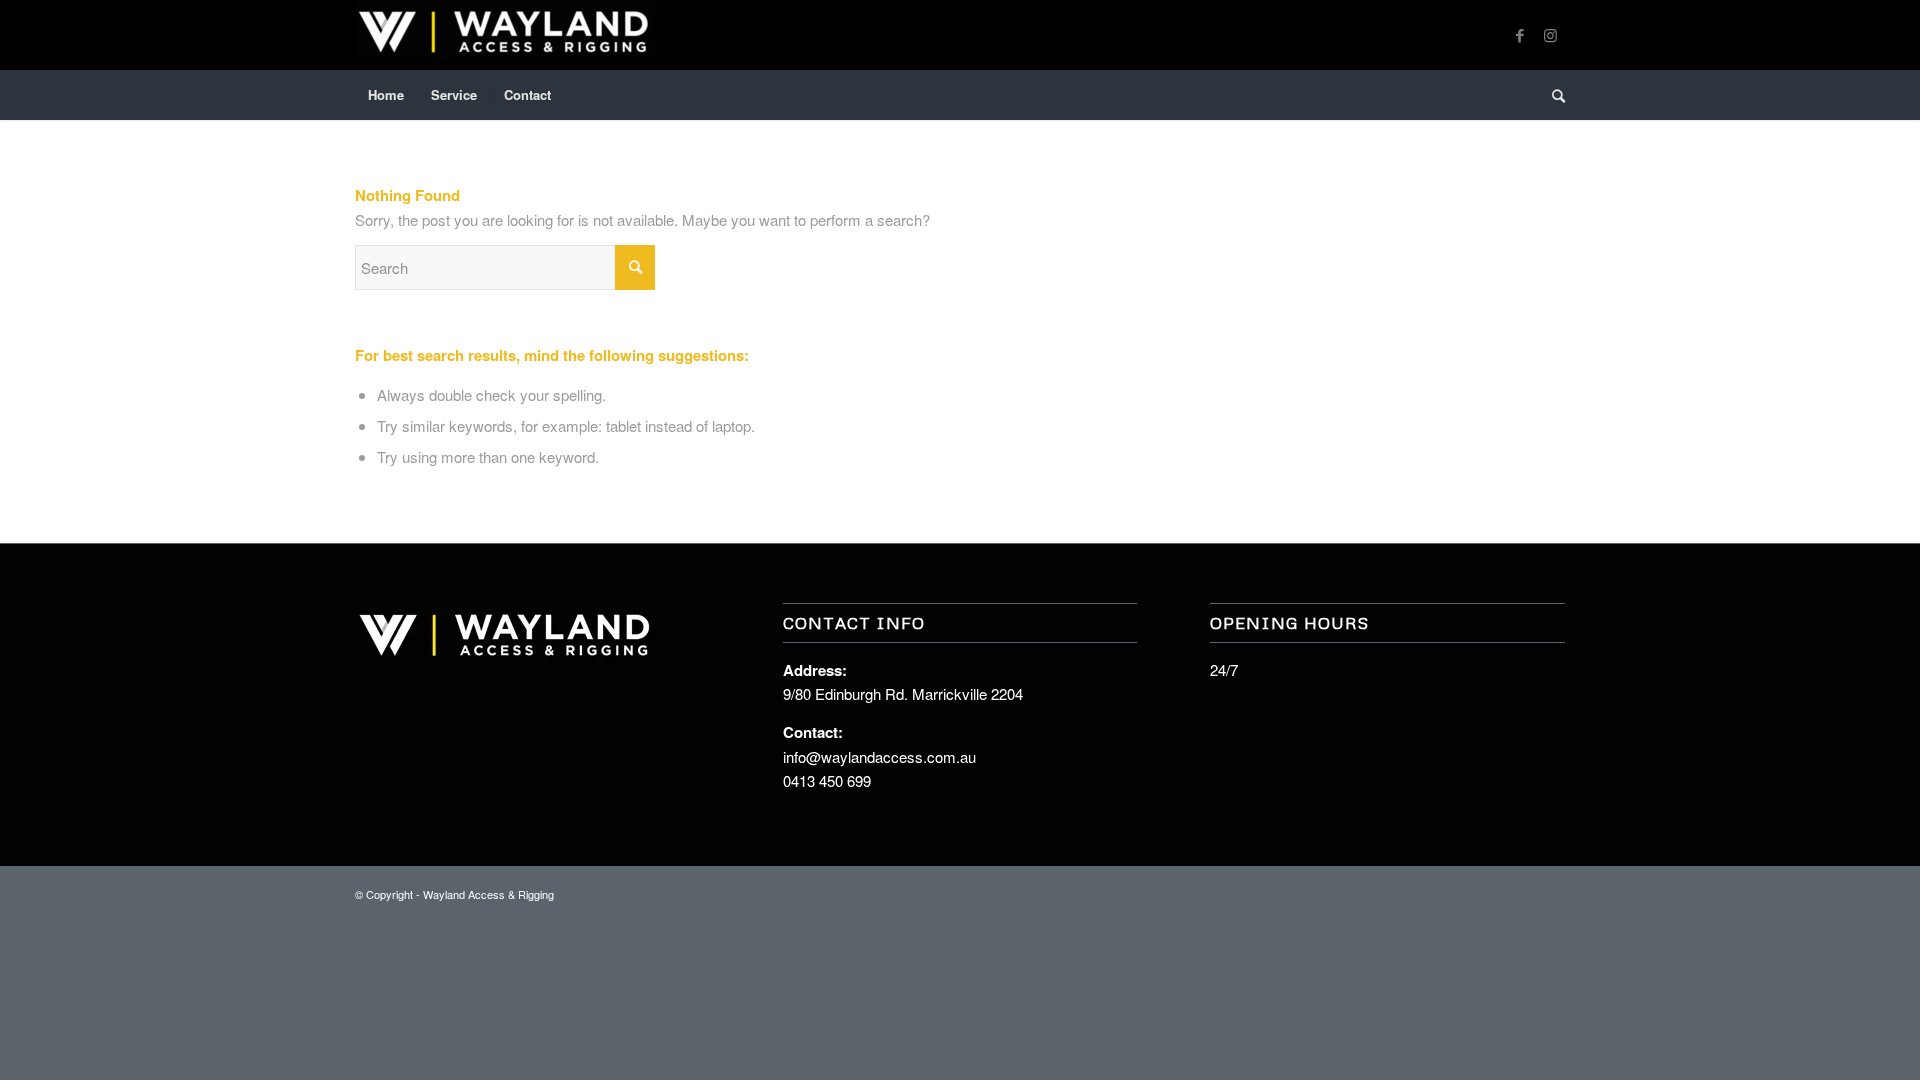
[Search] (1552, 95)
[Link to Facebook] (1520, 35)
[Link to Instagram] (1550, 35)
